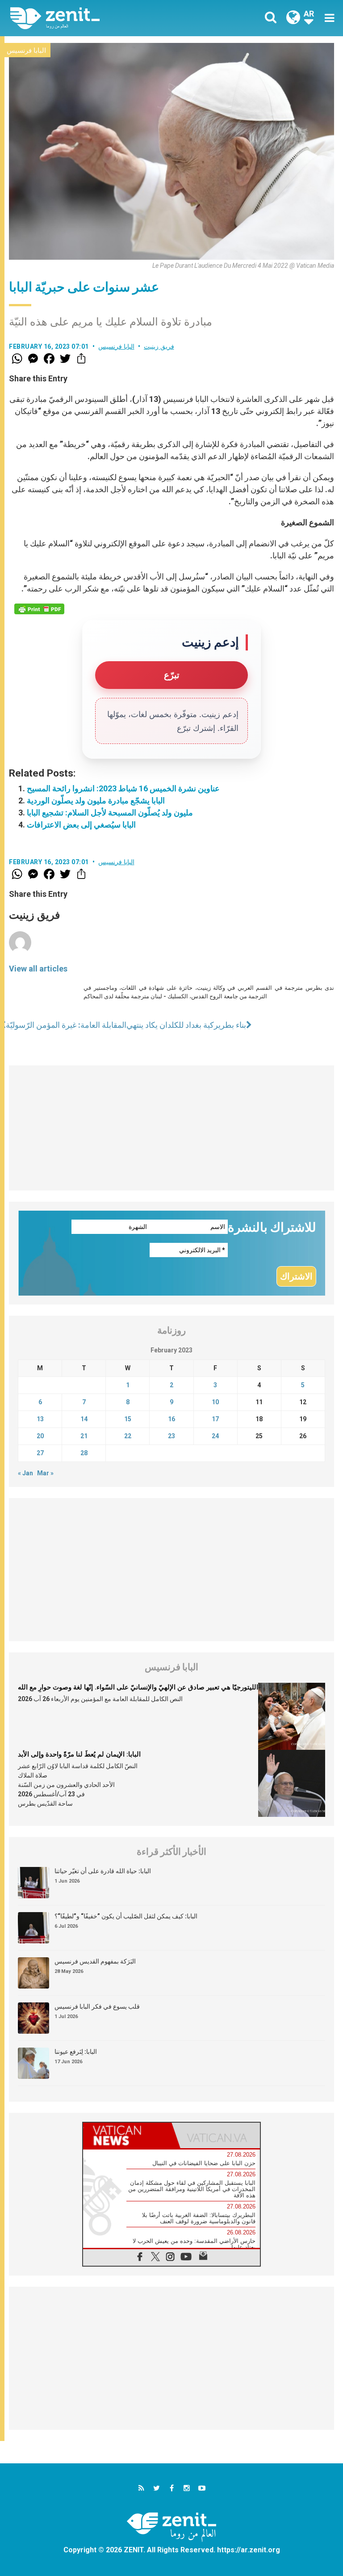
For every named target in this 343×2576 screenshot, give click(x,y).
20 (40, 1436)
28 (84, 1453)
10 (215, 1402)
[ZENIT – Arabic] (96, 18)
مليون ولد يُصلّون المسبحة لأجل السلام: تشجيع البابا (110, 813)
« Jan (25, 1473)
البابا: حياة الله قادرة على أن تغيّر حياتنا (103, 1871)
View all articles (38, 969)
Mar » (45, 1473)
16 (171, 1419)
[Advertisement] (171, 1128)
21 (84, 1436)
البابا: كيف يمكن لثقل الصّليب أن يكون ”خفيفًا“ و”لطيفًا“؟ (126, 1916)
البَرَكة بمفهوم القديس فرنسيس (95, 1961)
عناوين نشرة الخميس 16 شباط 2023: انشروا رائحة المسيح (123, 788)
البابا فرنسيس (26, 51)
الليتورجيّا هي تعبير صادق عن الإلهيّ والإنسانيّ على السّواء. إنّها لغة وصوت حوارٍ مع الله (138, 1687)
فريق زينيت (159, 346)
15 (128, 1419)
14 (84, 1419)
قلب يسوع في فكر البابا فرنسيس (97, 2006)
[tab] (127, 2135)
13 (40, 1419)
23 (171, 1436)
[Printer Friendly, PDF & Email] (39, 609)
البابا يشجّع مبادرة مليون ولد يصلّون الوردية (96, 800)
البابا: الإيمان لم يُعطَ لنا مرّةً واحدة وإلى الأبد (79, 1754)
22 (128, 1436)
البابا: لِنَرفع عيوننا (76, 2052)
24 (215, 1436)
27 (40, 1453)
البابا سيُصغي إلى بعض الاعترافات (81, 825)
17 (215, 1419)
